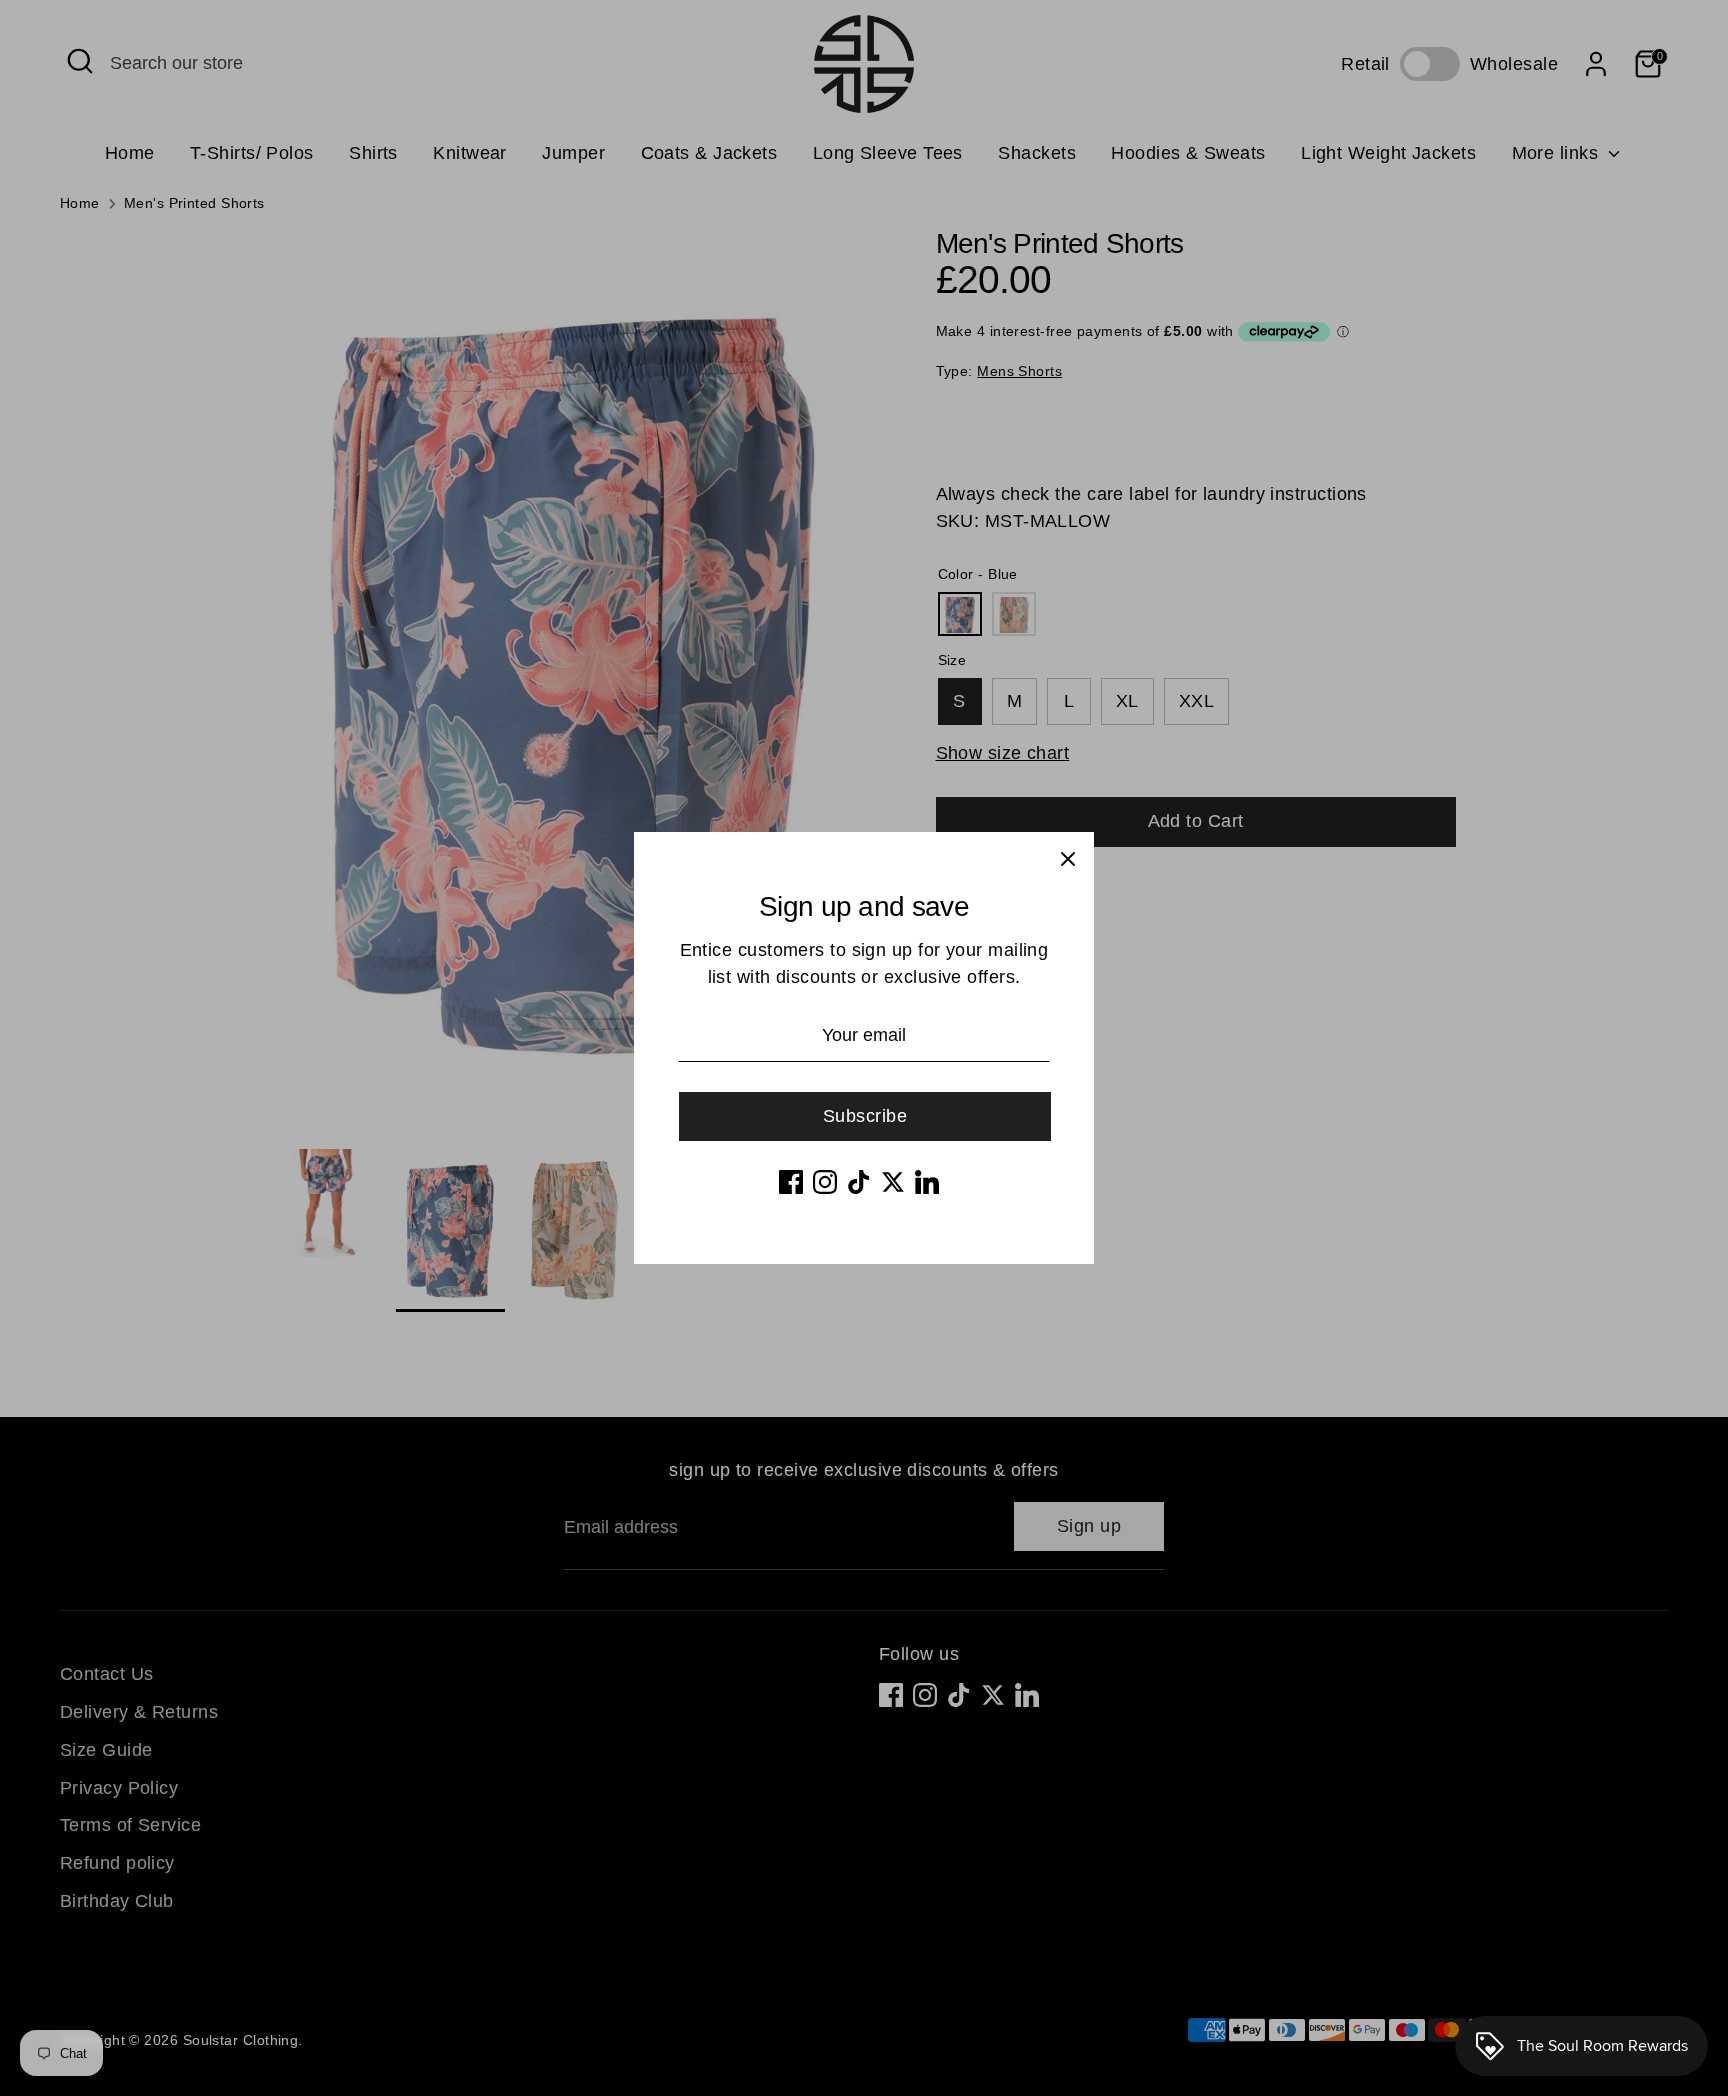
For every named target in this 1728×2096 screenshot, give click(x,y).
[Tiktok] (859, 1182)
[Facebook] (791, 1182)
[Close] (1068, 858)
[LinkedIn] (927, 1182)
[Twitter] (893, 1182)
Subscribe (865, 1116)
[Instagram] (825, 1182)
